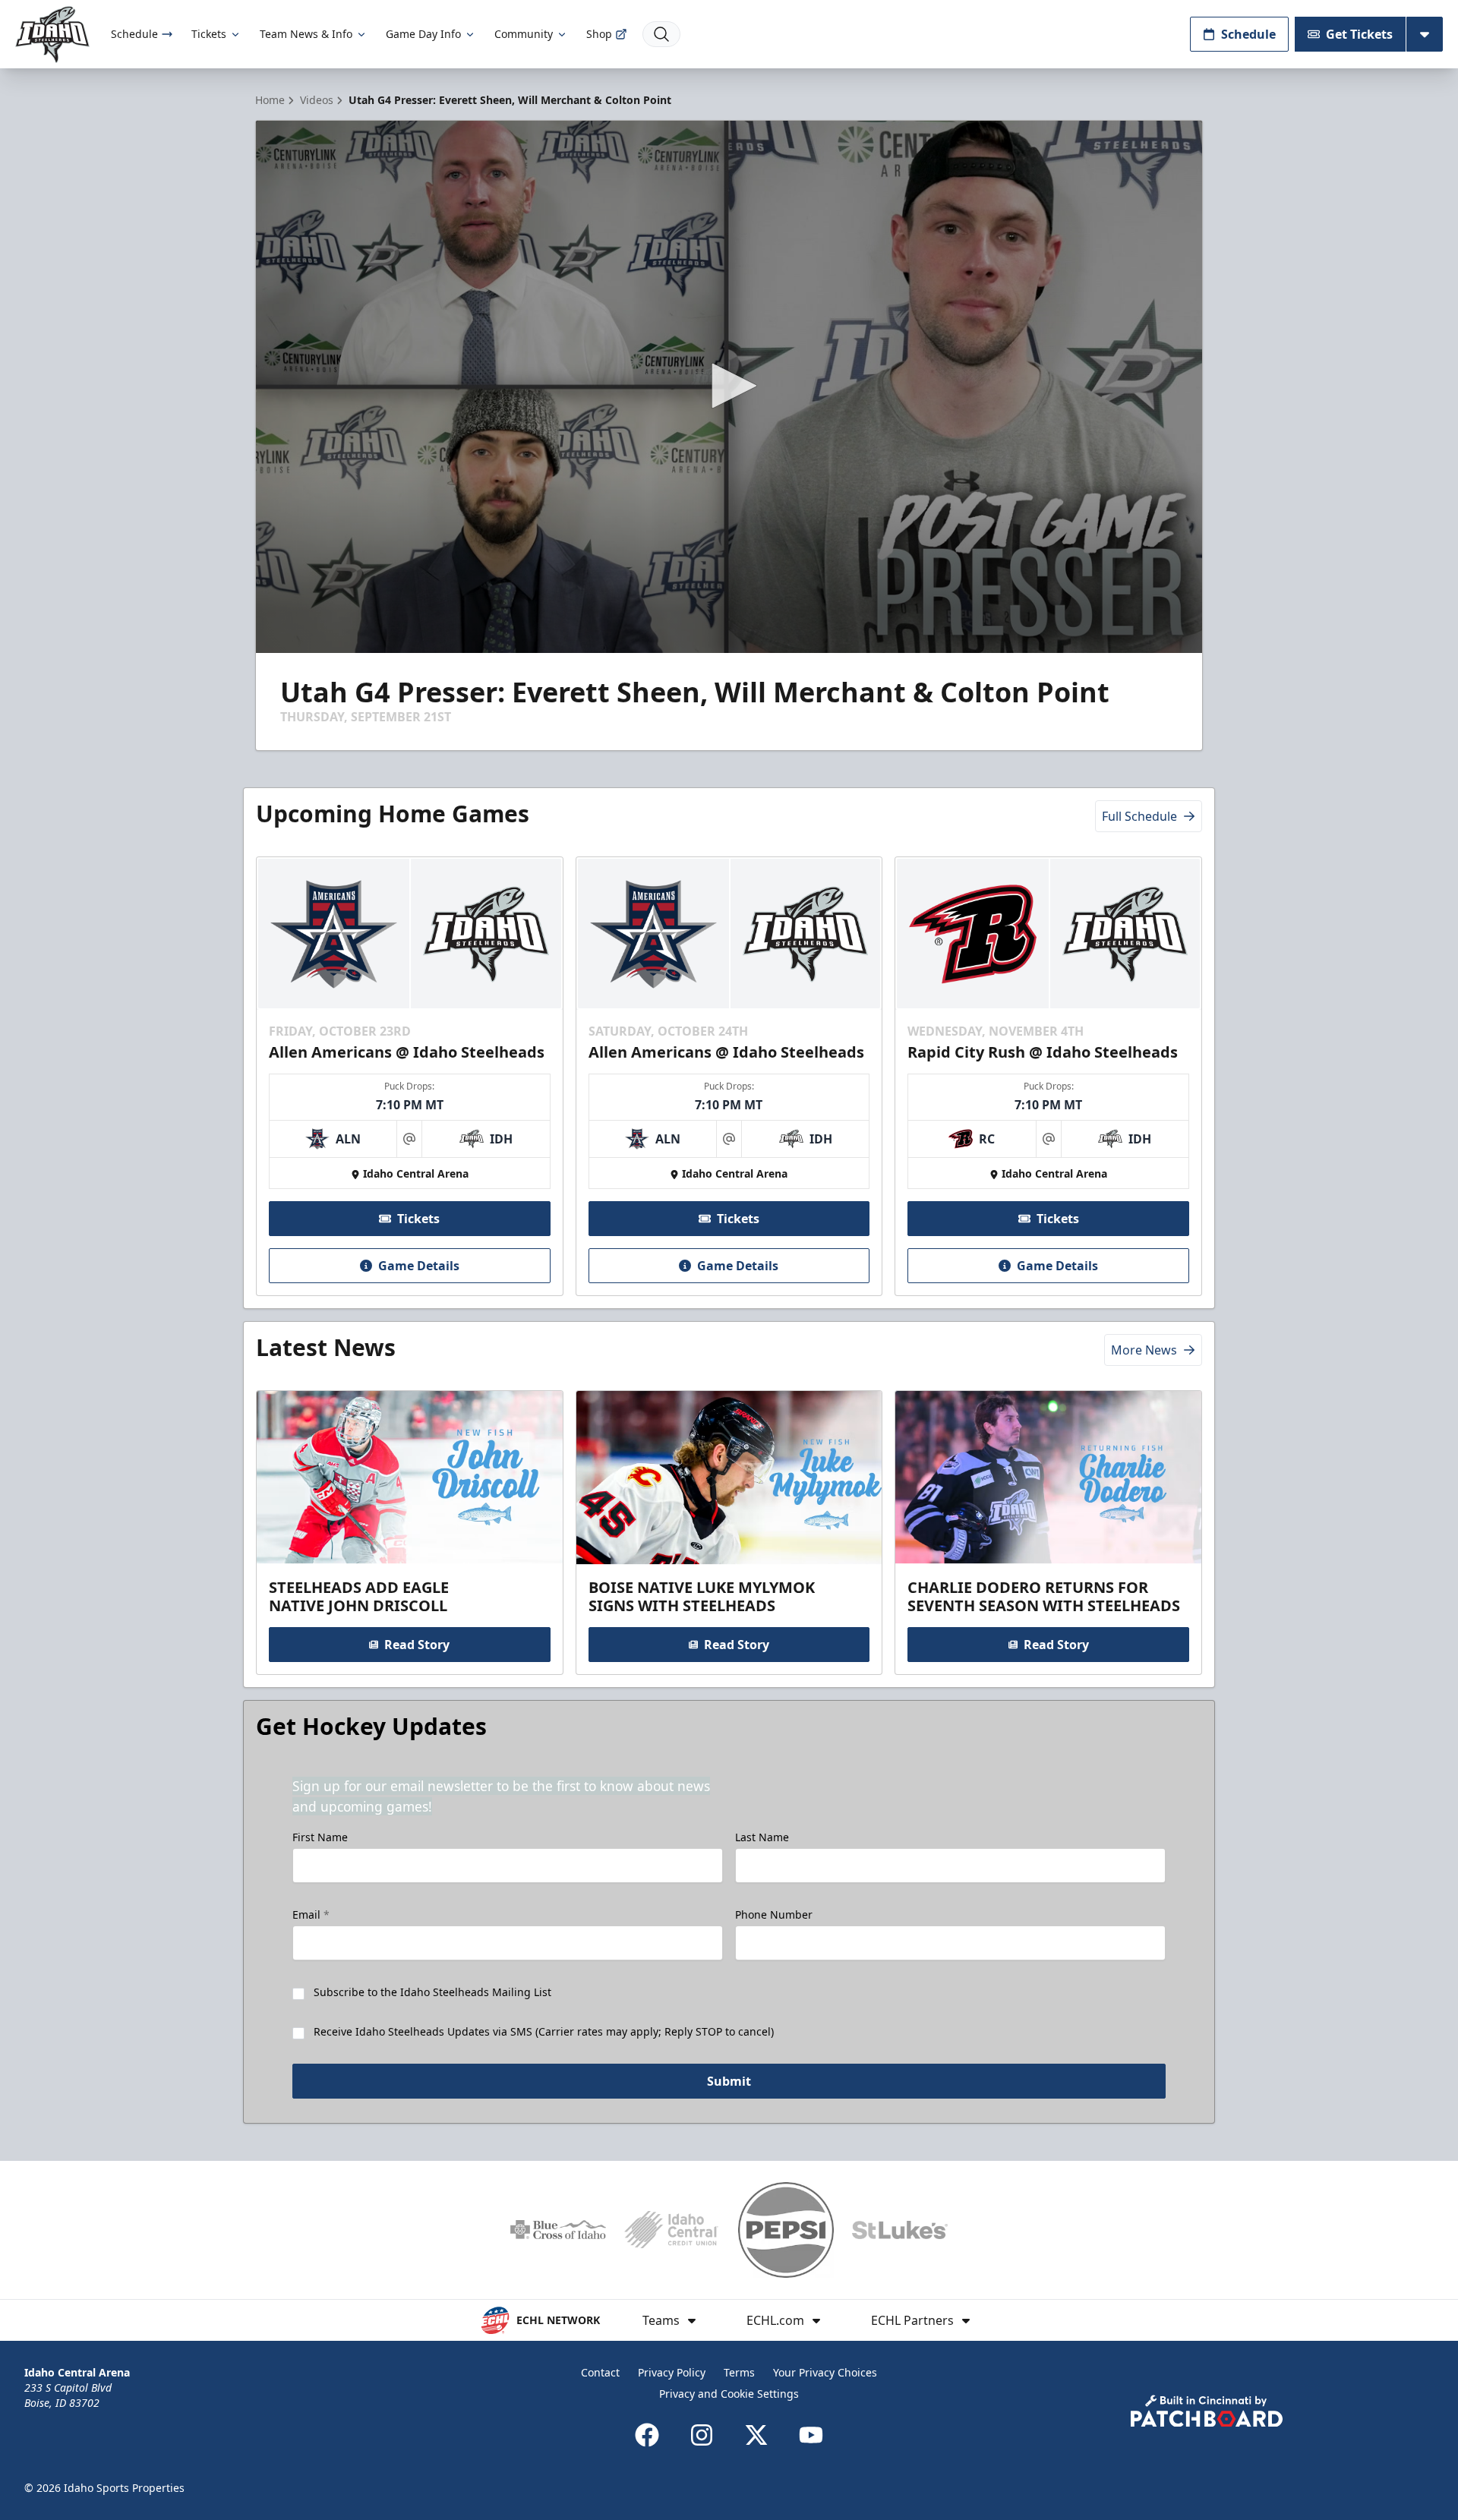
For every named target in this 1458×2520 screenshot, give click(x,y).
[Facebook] (647, 2435)
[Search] (661, 34)
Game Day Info (423, 34)
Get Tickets (1359, 34)
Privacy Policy (672, 2372)
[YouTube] (811, 2435)
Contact (600, 2372)
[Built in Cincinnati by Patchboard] (1207, 2411)
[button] (729, 386)
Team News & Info (306, 34)
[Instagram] (702, 2435)
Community (524, 34)
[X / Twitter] (756, 2435)
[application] (729, 387)
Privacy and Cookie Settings (729, 2394)
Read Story (417, 1645)
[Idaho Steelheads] (52, 35)
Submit (729, 2081)
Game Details (419, 1266)
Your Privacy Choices (825, 2372)
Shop (599, 34)
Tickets (209, 34)
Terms (739, 2372)
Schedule (134, 34)
